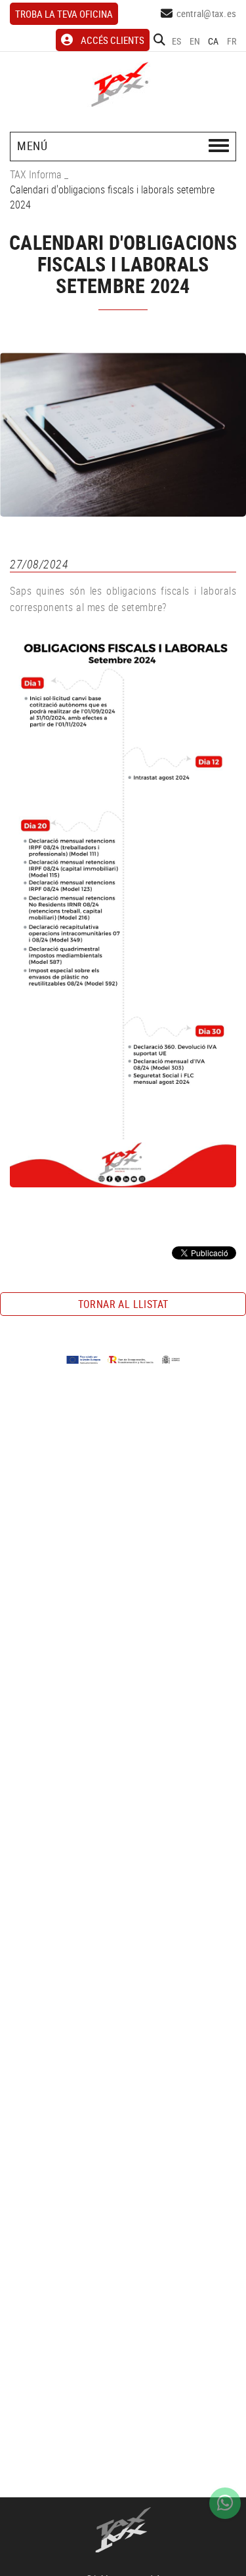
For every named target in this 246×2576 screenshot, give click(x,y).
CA (214, 41)
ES (177, 41)
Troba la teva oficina (64, 14)
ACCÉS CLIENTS (113, 40)
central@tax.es (207, 13)
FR (232, 41)
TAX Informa (36, 174)
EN (195, 41)
